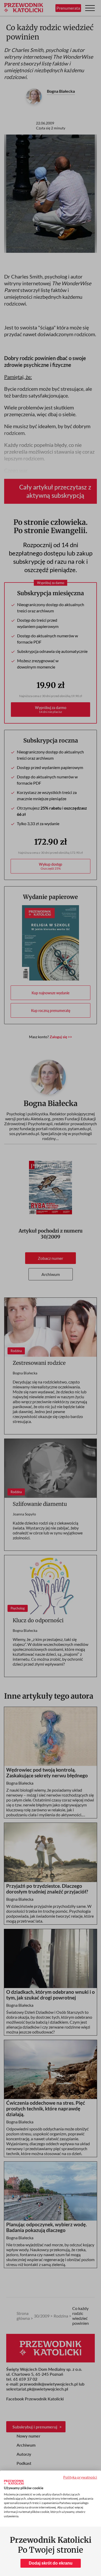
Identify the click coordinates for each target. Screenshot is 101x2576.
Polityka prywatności (80, 2477)
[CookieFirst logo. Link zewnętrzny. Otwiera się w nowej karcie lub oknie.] (14, 2482)
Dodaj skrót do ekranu (51, 2563)
